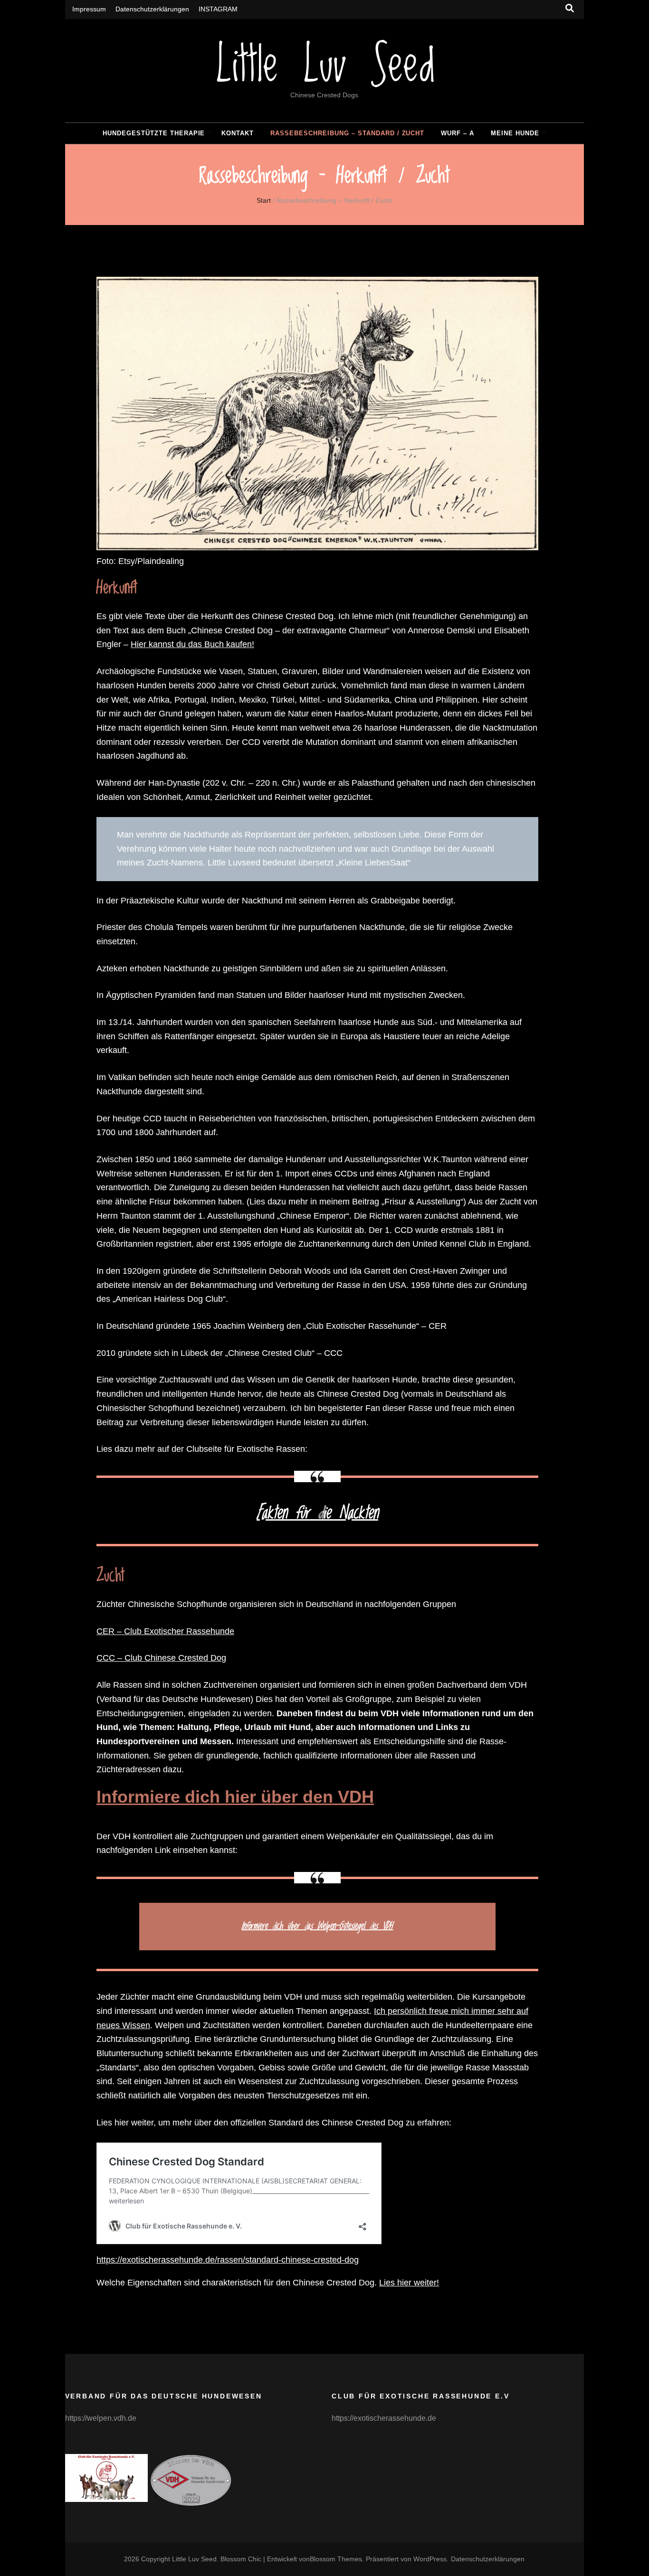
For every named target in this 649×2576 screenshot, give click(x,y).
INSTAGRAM (218, 9)
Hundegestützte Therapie (154, 133)
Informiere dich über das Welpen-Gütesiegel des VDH (317, 1926)
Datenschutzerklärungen (152, 9)
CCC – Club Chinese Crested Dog (161, 1658)
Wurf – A (458, 133)
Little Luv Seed (324, 67)
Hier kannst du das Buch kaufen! (192, 644)
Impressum (89, 9)
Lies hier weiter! (409, 2283)
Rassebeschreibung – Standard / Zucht (347, 133)
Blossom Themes (336, 2559)
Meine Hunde (515, 133)
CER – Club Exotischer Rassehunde (165, 1631)
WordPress (430, 2559)
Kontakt (238, 133)
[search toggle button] (570, 8)
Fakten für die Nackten (317, 1513)
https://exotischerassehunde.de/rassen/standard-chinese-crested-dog (228, 2260)
